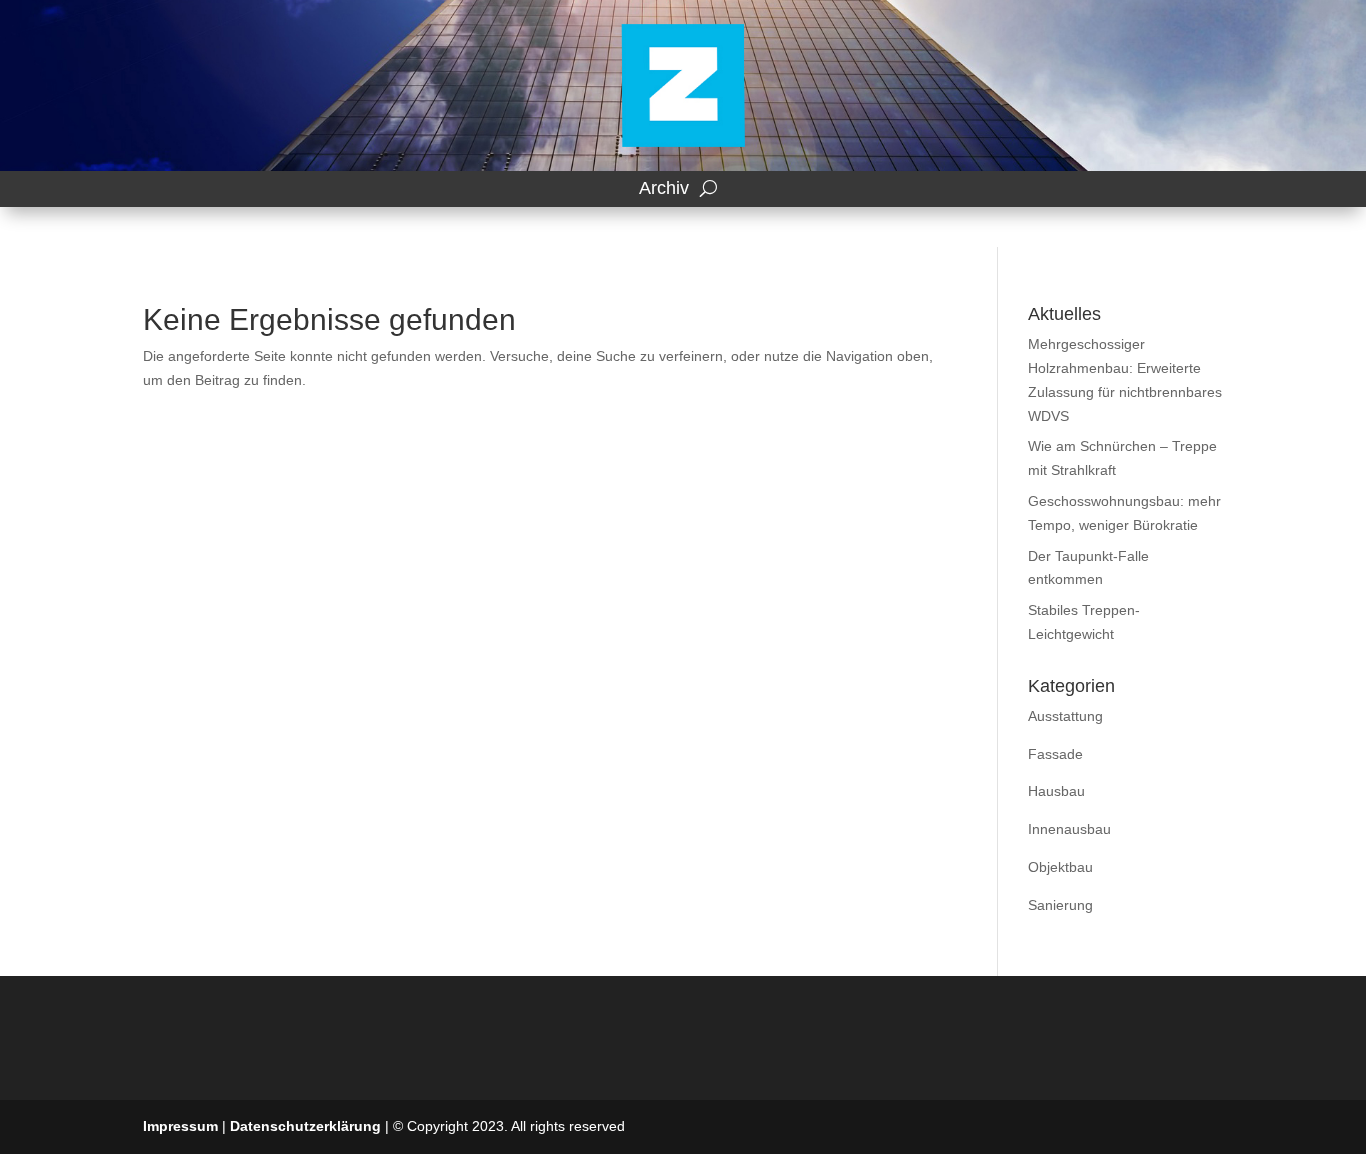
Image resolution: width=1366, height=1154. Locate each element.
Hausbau (1056, 791)
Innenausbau (1069, 829)
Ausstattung (1065, 716)
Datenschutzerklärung (305, 1126)
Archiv (664, 188)
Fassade (1055, 754)
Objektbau (1060, 867)
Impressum (180, 1126)
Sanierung (1060, 905)
